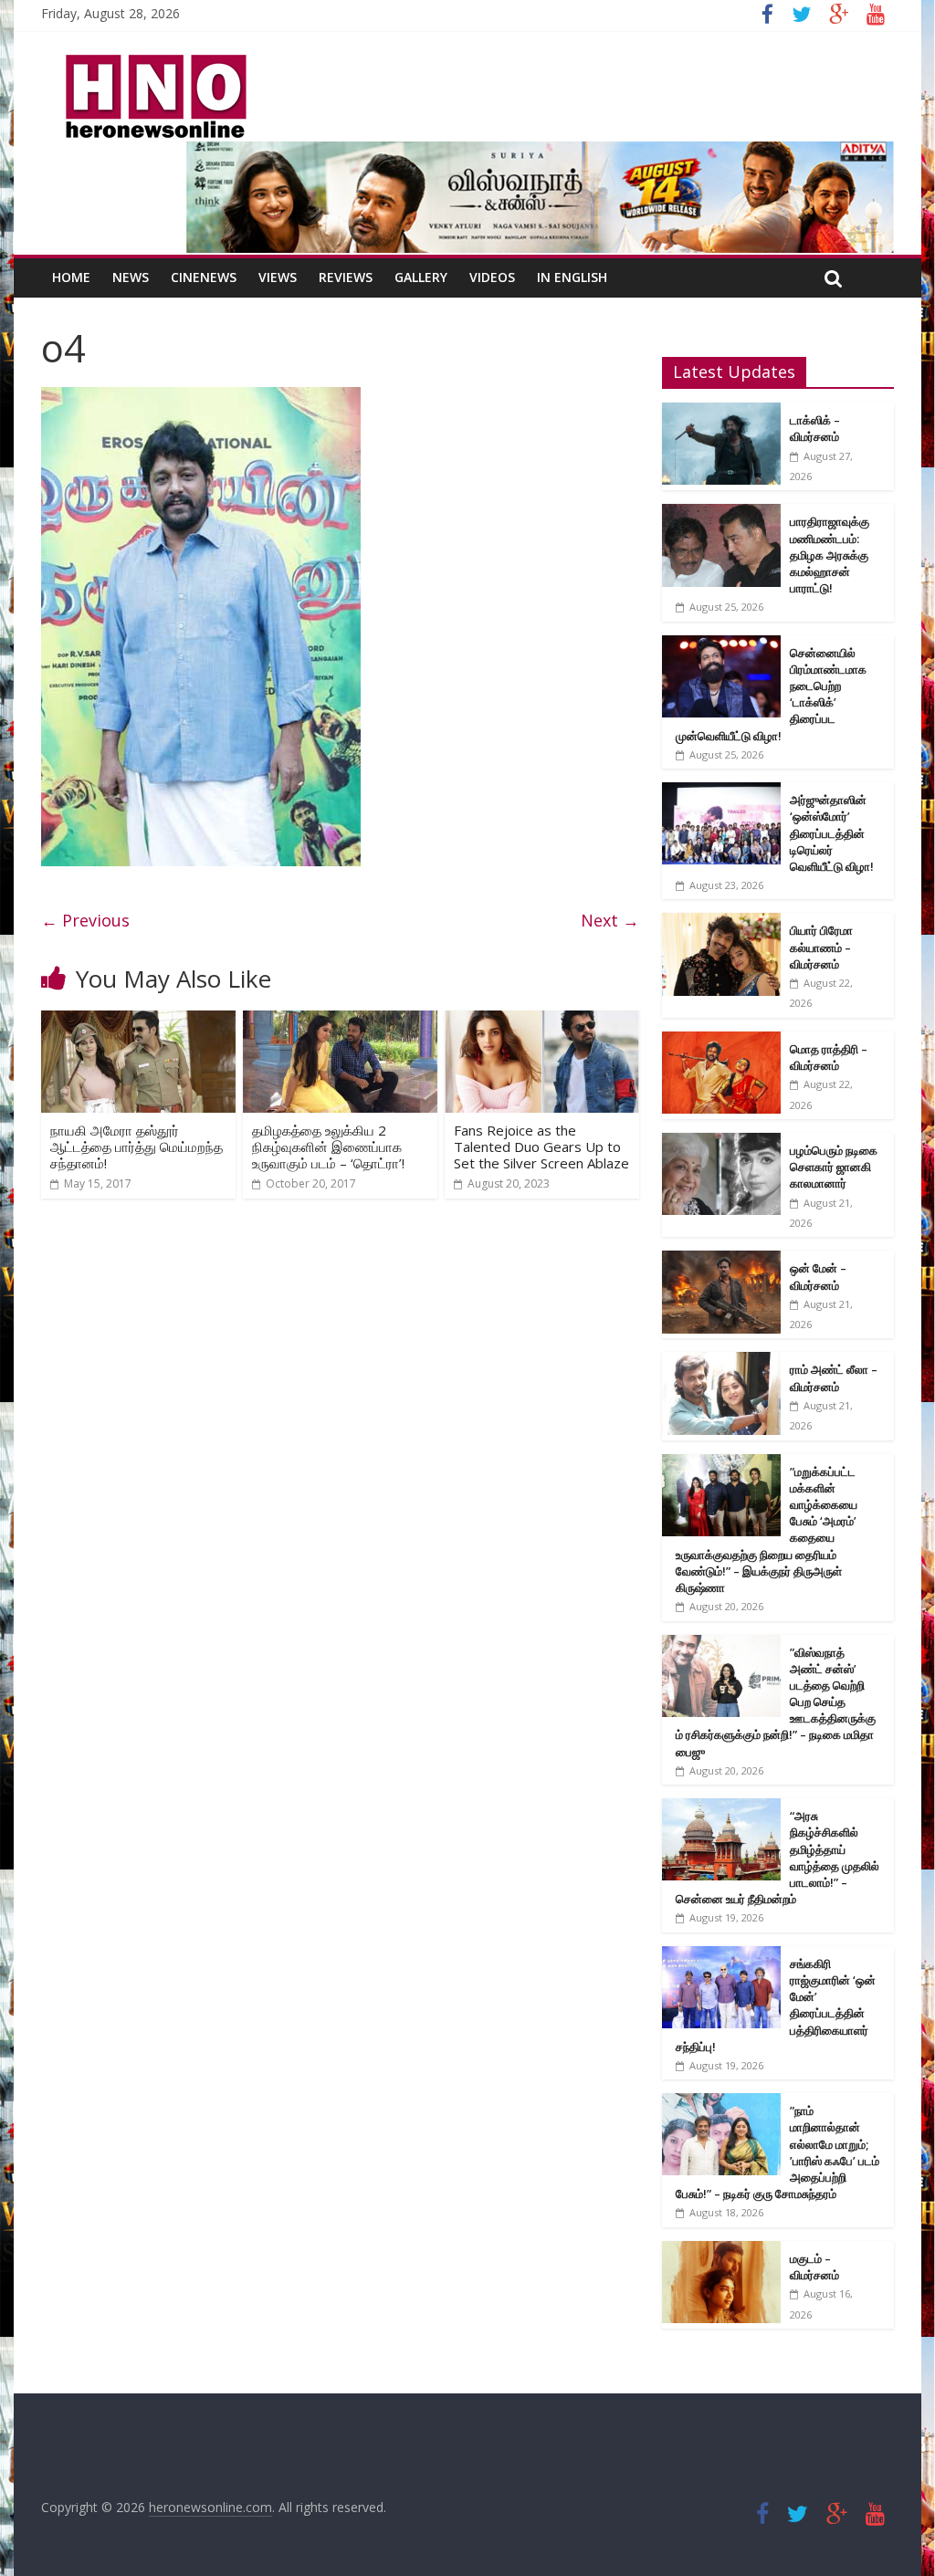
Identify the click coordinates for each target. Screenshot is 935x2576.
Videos (492, 277)
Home (71, 277)
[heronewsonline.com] (152, 60)
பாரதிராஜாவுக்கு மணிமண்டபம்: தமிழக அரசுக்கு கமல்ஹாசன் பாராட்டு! (830, 555)
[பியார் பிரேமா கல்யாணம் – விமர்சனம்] (721, 922)
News (131, 277)
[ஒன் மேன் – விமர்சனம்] (721, 1260)
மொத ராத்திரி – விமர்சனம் (829, 1057)
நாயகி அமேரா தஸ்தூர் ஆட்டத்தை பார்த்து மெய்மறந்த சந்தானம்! (137, 1147)
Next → (610, 920)
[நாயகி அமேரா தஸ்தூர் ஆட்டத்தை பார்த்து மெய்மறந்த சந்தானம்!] (138, 1021)
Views (278, 277)
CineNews (204, 277)
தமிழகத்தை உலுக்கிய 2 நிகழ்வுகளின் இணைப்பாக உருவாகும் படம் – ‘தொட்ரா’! (328, 1147)
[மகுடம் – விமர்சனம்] (721, 2251)
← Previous (85, 920)
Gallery (421, 277)
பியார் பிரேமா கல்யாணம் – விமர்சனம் (821, 947)
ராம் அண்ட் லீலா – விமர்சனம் (834, 1377)
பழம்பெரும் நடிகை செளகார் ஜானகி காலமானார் (834, 1167)
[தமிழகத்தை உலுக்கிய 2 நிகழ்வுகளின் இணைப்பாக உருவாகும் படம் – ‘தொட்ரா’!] (340, 1021)
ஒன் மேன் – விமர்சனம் (818, 1276)
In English (572, 277)
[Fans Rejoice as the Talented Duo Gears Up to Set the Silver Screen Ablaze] (542, 1021)
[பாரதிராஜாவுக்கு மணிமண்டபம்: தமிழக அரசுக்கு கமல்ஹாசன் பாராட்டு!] (721, 513)
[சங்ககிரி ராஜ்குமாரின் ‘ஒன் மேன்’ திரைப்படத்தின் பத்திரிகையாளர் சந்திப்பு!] (721, 1956)
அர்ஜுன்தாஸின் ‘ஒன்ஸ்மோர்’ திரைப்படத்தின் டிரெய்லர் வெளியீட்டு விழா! (832, 833)
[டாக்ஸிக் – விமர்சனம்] (721, 412)
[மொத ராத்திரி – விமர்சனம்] (721, 1041)
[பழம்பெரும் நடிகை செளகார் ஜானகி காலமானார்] (721, 1142)
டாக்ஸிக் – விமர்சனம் (815, 428)
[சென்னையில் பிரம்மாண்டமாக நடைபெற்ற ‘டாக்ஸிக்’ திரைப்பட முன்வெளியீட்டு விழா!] (721, 645)
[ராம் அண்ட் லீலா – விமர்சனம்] (721, 1361)
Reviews (346, 277)
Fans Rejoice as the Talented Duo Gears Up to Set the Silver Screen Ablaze (541, 1147)
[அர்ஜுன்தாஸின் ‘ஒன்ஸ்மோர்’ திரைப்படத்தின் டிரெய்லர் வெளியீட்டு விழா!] (721, 792)
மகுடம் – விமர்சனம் (814, 2267)
